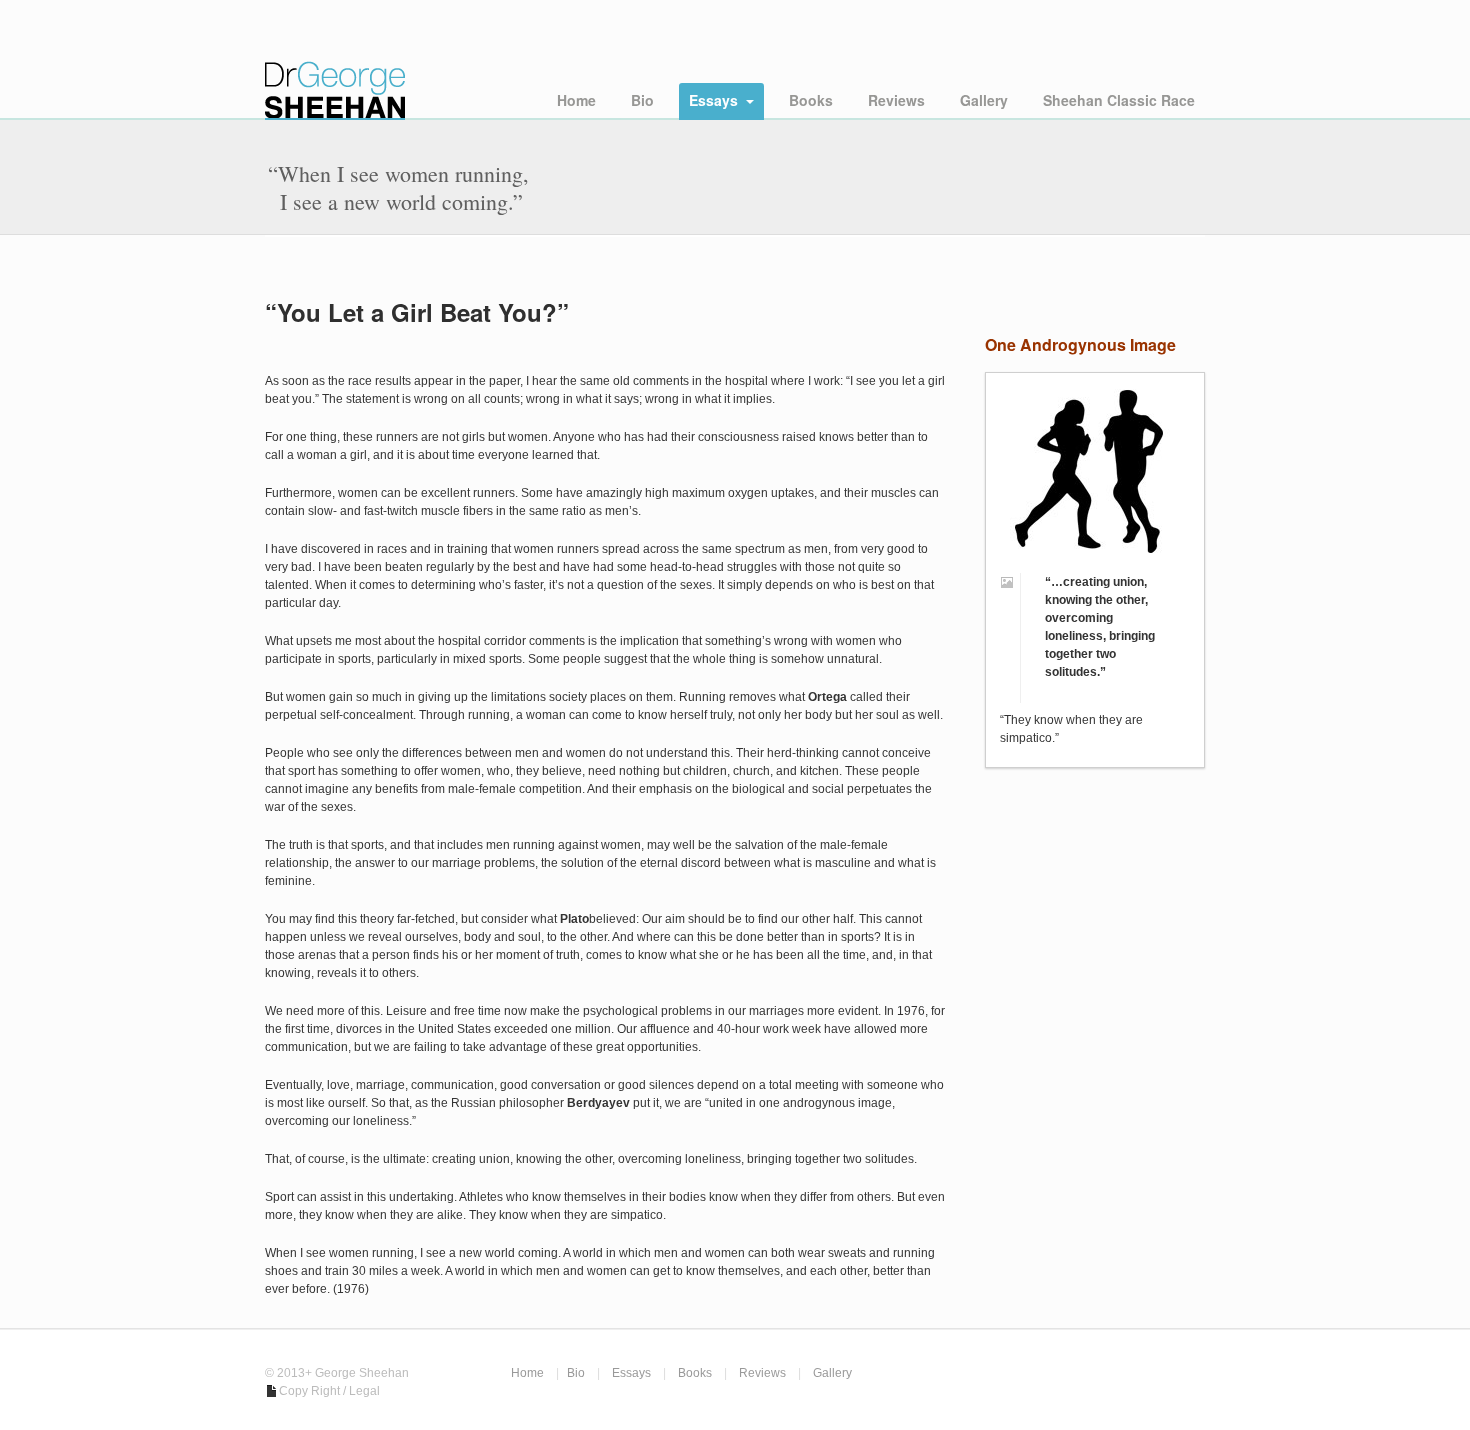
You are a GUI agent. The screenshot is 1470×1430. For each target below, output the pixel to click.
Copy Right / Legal (329, 1391)
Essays (713, 100)
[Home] (335, 60)
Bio (642, 100)
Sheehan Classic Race (1119, 100)
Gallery (984, 100)
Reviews (896, 100)
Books (811, 100)
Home (576, 100)
